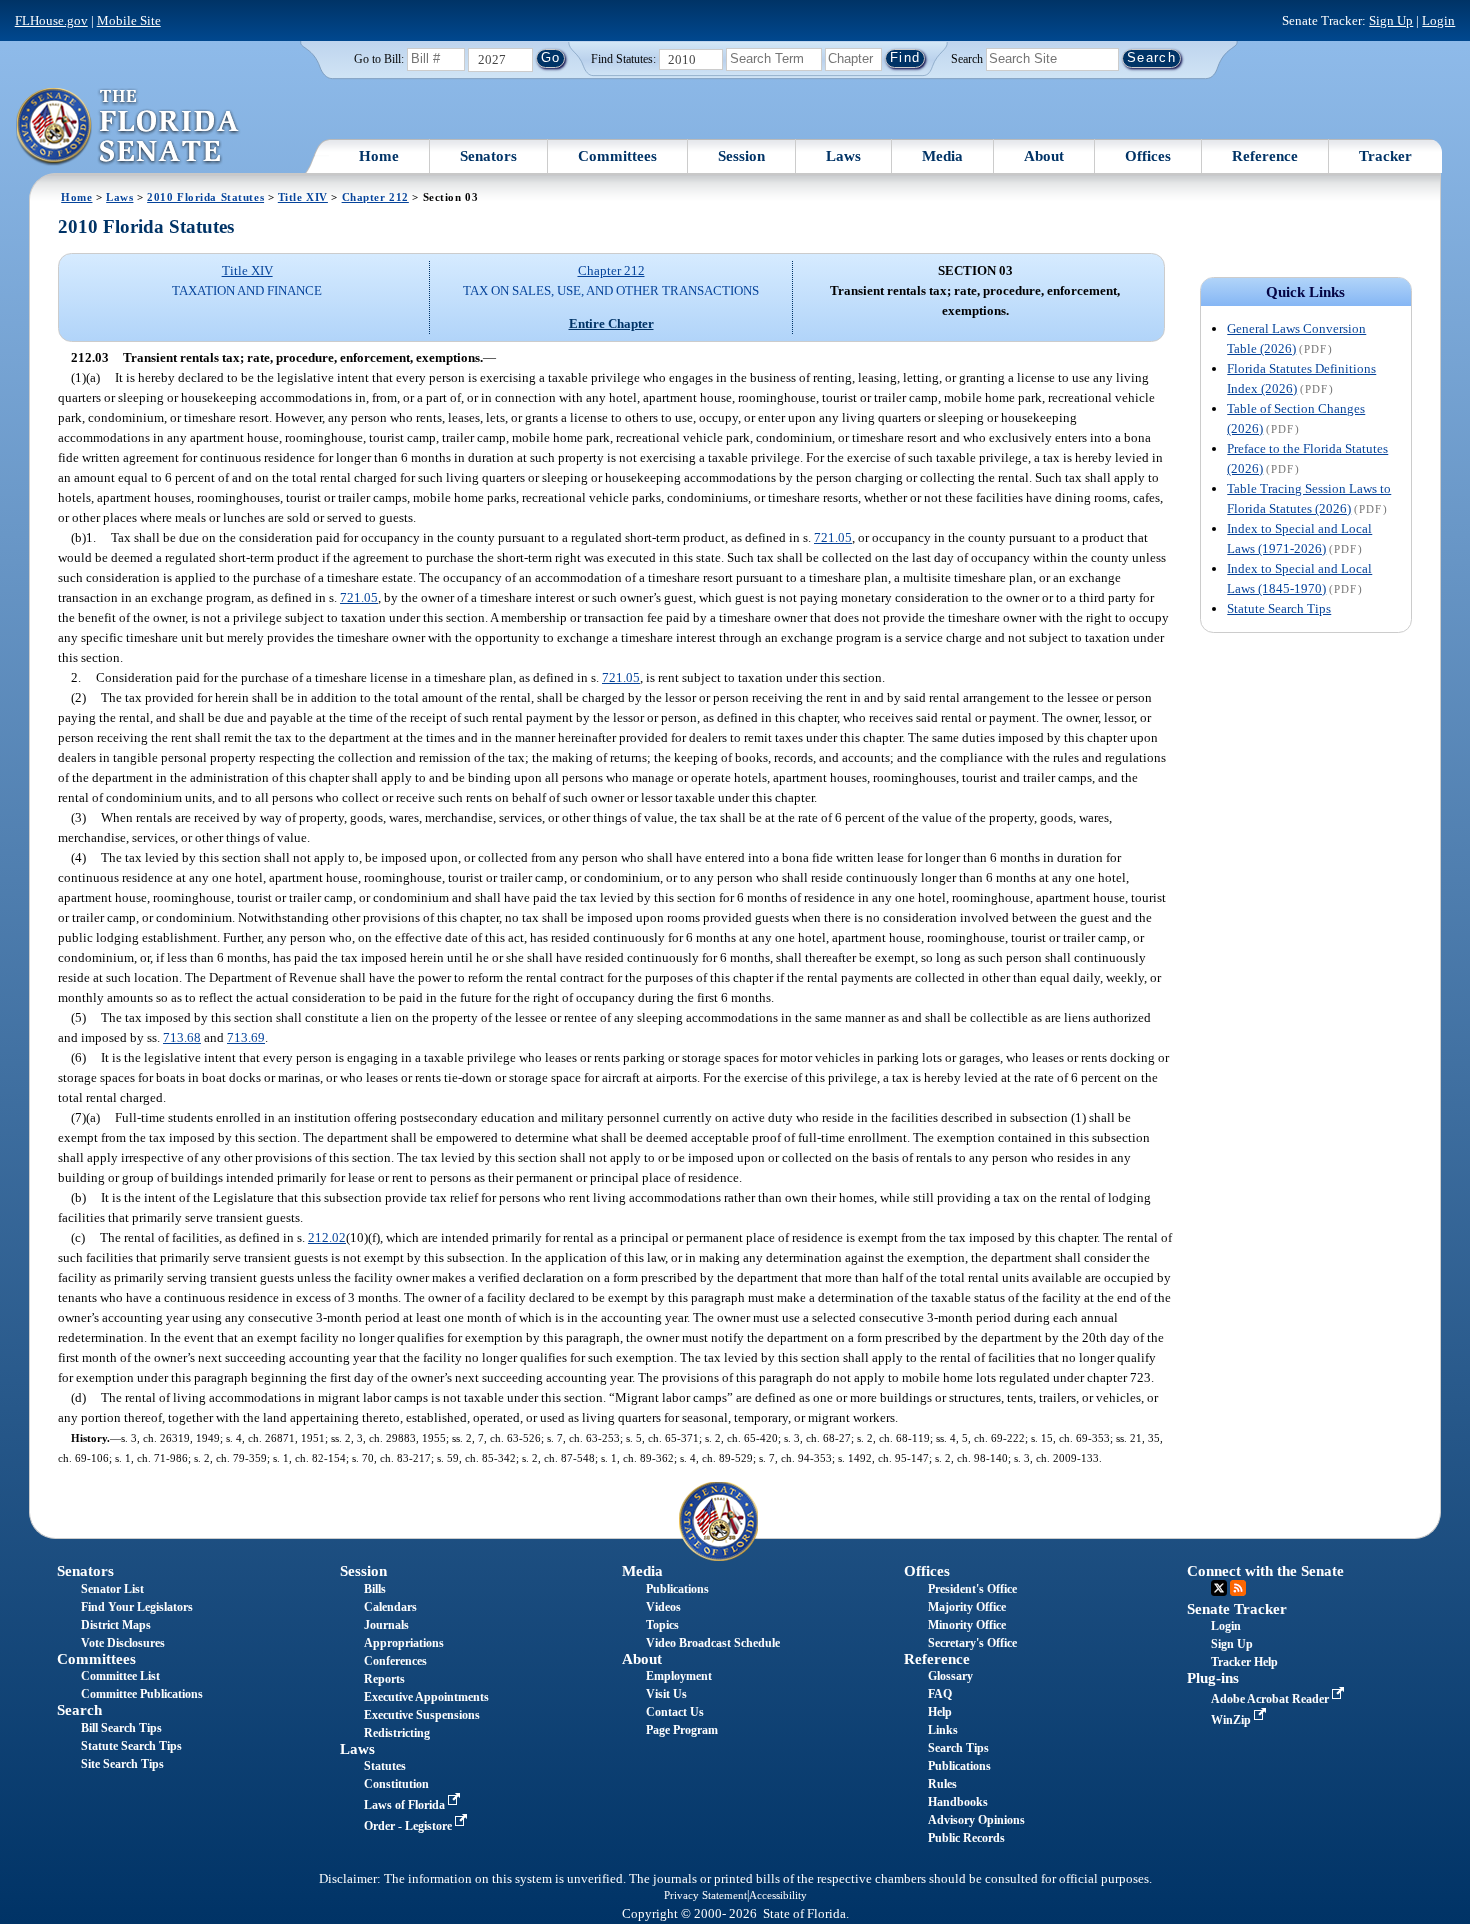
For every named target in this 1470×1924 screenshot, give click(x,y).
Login (1438, 20)
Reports (384, 1679)
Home (379, 156)
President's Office (972, 1589)
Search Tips (958, 1748)
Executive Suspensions (422, 1715)
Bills (375, 1589)
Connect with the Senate (1265, 1571)
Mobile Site (129, 20)
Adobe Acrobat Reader (1271, 1699)
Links (943, 1730)
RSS (1238, 1588)
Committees (617, 156)
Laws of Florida (406, 1805)
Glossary (950, 1676)
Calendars (390, 1607)
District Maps (116, 1625)
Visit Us (666, 1694)
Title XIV (303, 197)
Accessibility (778, 1895)
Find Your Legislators (137, 1607)
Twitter (1219, 1588)
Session (741, 156)
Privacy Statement (705, 1895)
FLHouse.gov (51, 20)
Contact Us (675, 1712)
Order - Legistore (409, 1826)
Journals (386, 1625)
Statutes (385, 1766)
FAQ (940, 1694)
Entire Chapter (611, 323)
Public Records (966, 1838)
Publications (677, 1589)
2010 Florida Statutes (205, 197)
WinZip (1232, 1720)
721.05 (833, 537)
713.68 (182, 1037)
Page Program (682, 1730)
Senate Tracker (1237, 1609)
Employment (679, 1676)
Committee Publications (142, 1694)
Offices (1148, 156)
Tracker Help (1244, 1662)
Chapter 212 (375, 197)
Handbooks (958, 1802)
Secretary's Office (972, 1643)
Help (940, 1712)
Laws (843, 156)
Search (967, 58)
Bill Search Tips (121, 1728)
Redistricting (397, 1733)
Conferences (395, 1661)
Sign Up (1391, 20)
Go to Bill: (379, 59)
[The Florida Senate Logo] (128, 127)
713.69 (246, 1037)
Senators (488, 156)
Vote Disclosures (123, 1643)
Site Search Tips (122, 1764)
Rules (942, 1784)
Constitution (396, 1784)
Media (942, 156)
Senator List (112, 1589)
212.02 (327, 1237)
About (1044, 156)
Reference (1265, 156)
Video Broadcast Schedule (713, 1643)
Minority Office (967, 1625)
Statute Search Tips (1279, 608)
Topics (662, 1625)
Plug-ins (1213, 1678)
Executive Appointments (426, 1697)
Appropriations (404, 1643)
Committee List (120, 1676)
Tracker (1385, 156)
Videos (663, 1607)
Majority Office (967, 1607)
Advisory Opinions (976, 1820)
